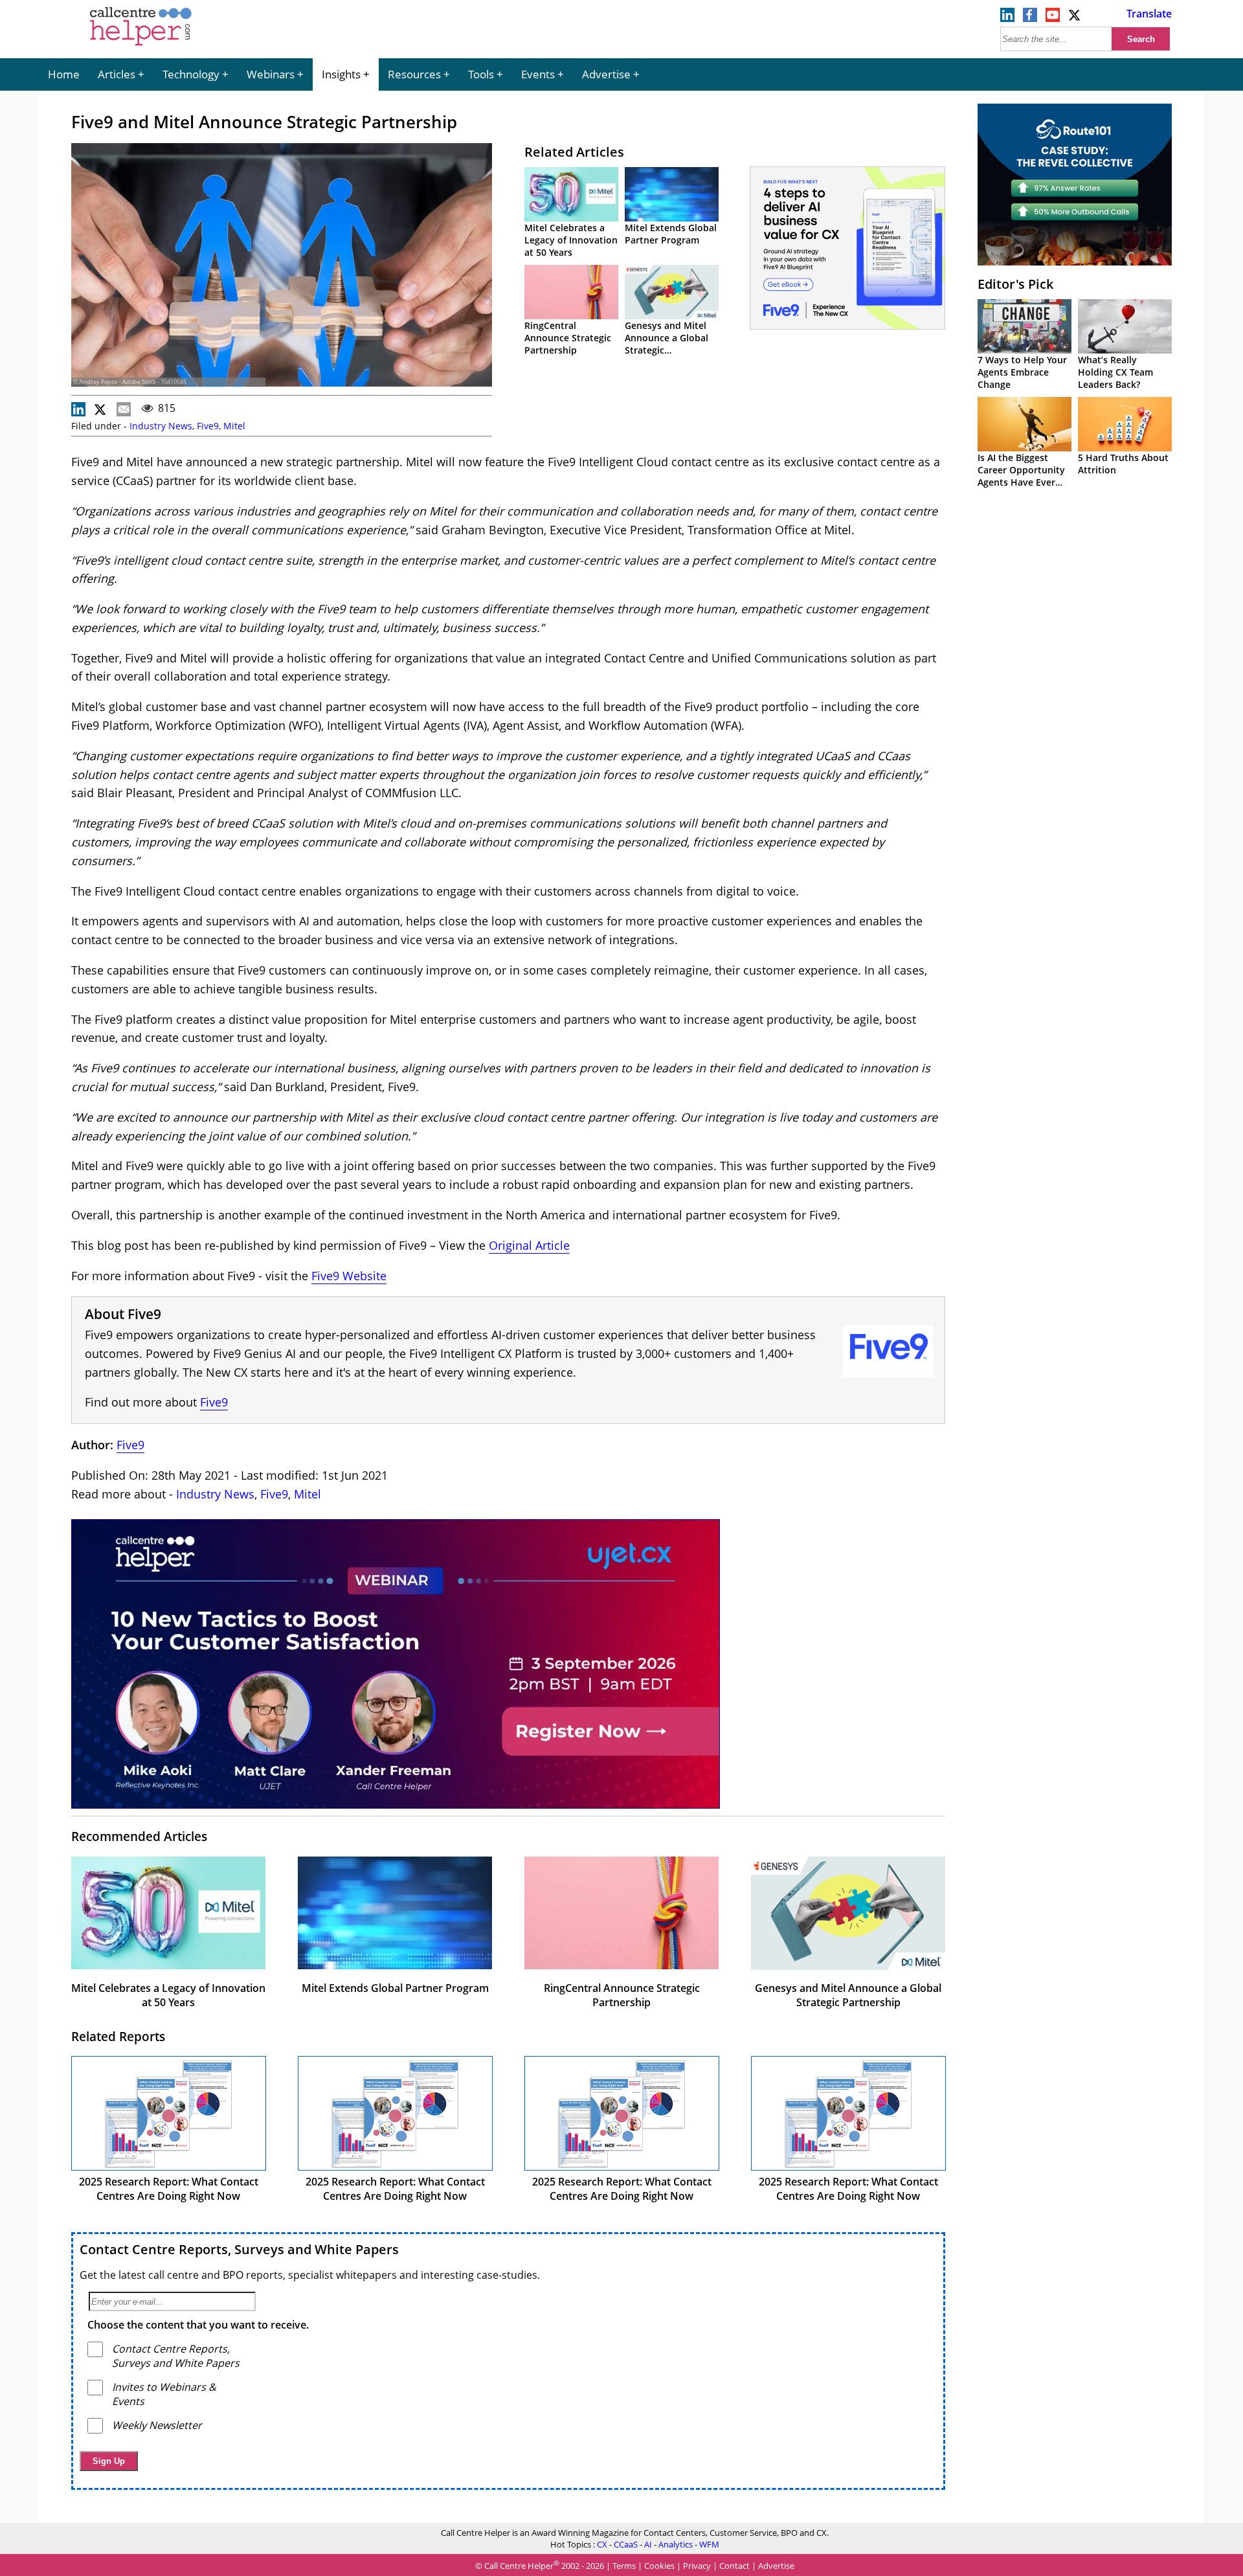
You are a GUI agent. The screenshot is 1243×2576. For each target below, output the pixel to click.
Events (538, 74)
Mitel (234, 426)
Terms (624, 2566)
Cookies (659, 2566)
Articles (117, 74)
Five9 (208, 426)
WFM (709, 2544)
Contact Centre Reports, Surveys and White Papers (239, 2249)
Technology (191, 74)
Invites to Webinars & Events (164, 2394)
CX (602, 2544)
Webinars (271, 74)
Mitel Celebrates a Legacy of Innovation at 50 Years (571, 240)
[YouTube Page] (1053, 18)
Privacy (697, 2566)
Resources (414, 74)
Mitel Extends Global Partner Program (671, 234)
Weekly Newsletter (157, 2425)
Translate (1149, 14)
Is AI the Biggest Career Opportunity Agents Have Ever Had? (1021, 476)
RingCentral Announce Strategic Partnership (568, 338)
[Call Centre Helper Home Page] (141, 47)
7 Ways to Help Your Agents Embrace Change (1022, 372)
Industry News (161, 426)
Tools (481, 74)
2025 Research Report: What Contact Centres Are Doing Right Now (169, 2189)
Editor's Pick (1015, 284)
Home (64, 74)
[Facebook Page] (1030, 18)
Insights (341, 74)
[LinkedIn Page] (1007, 18)
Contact (734, 2566)
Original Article (529, 1245)
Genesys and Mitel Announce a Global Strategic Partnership (666, 344)
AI (648, 2544)
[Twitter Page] (1075, 18)
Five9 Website (349, 1276)
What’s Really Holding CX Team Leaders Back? (1115, 372)
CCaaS (626, 2544)
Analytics (676, 2544)
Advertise (606, 74)
